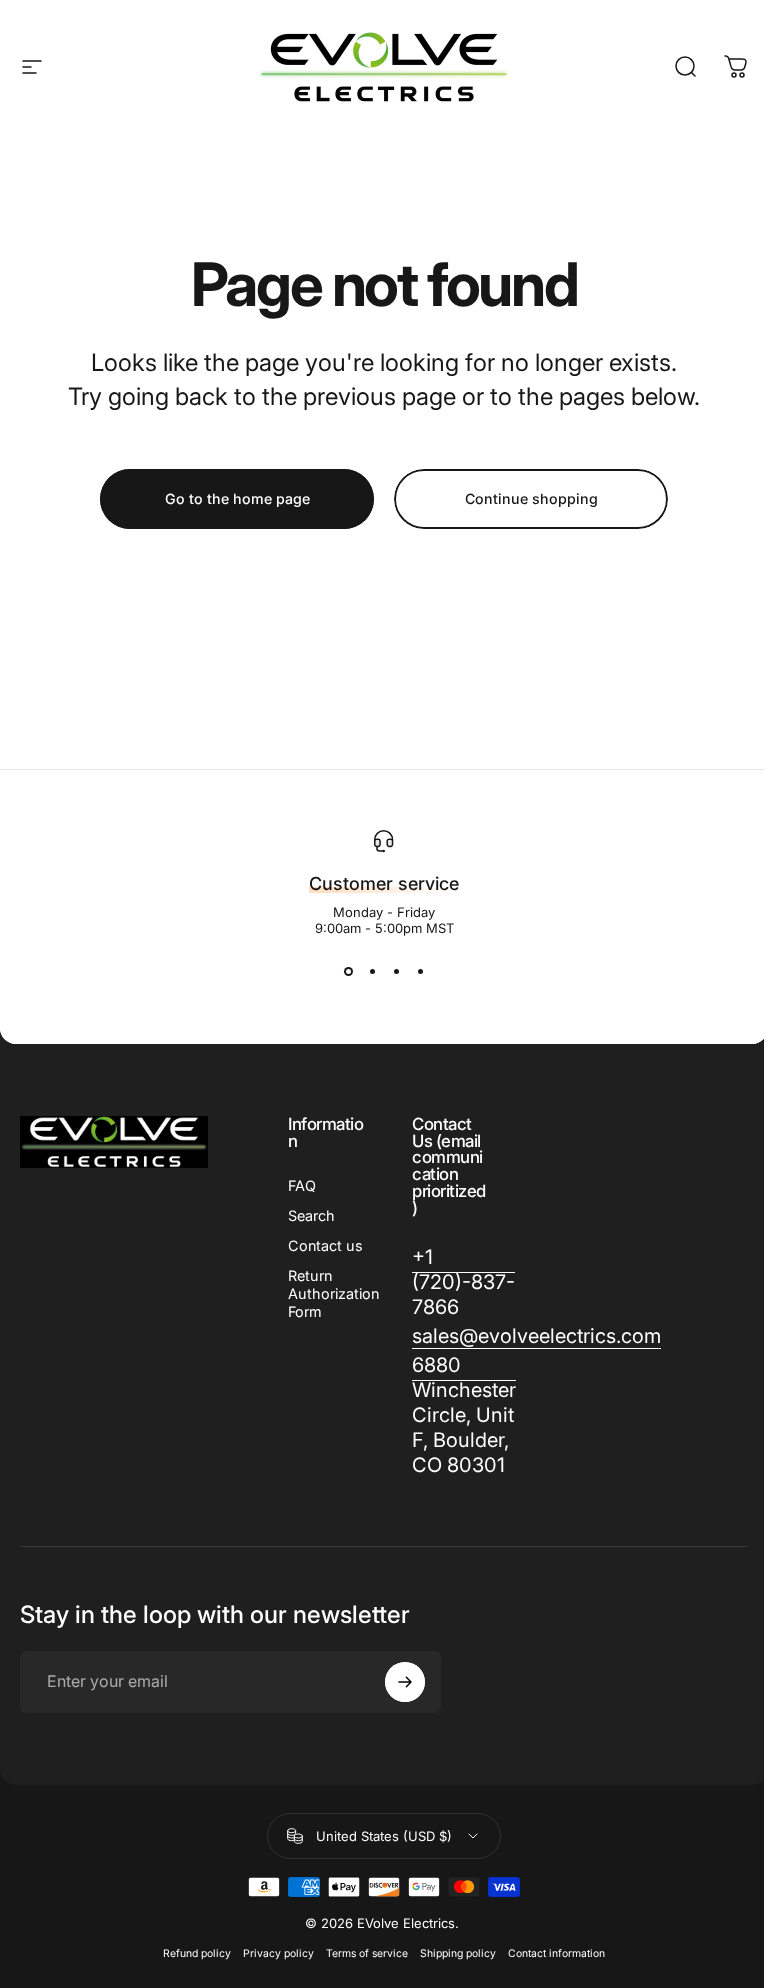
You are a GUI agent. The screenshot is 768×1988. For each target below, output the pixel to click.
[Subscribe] (405, 1682)
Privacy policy (278, 1953)
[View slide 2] (372, 972)
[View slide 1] (348, 972)
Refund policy (197, 1953)
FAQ (302, 1185)
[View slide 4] (420, 972)
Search (311, 1215)
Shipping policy (458, 1953)
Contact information (556, 1953)
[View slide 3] (396, 972)
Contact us (325, 1245)
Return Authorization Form (333, 1293)
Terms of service (367, 1953)
